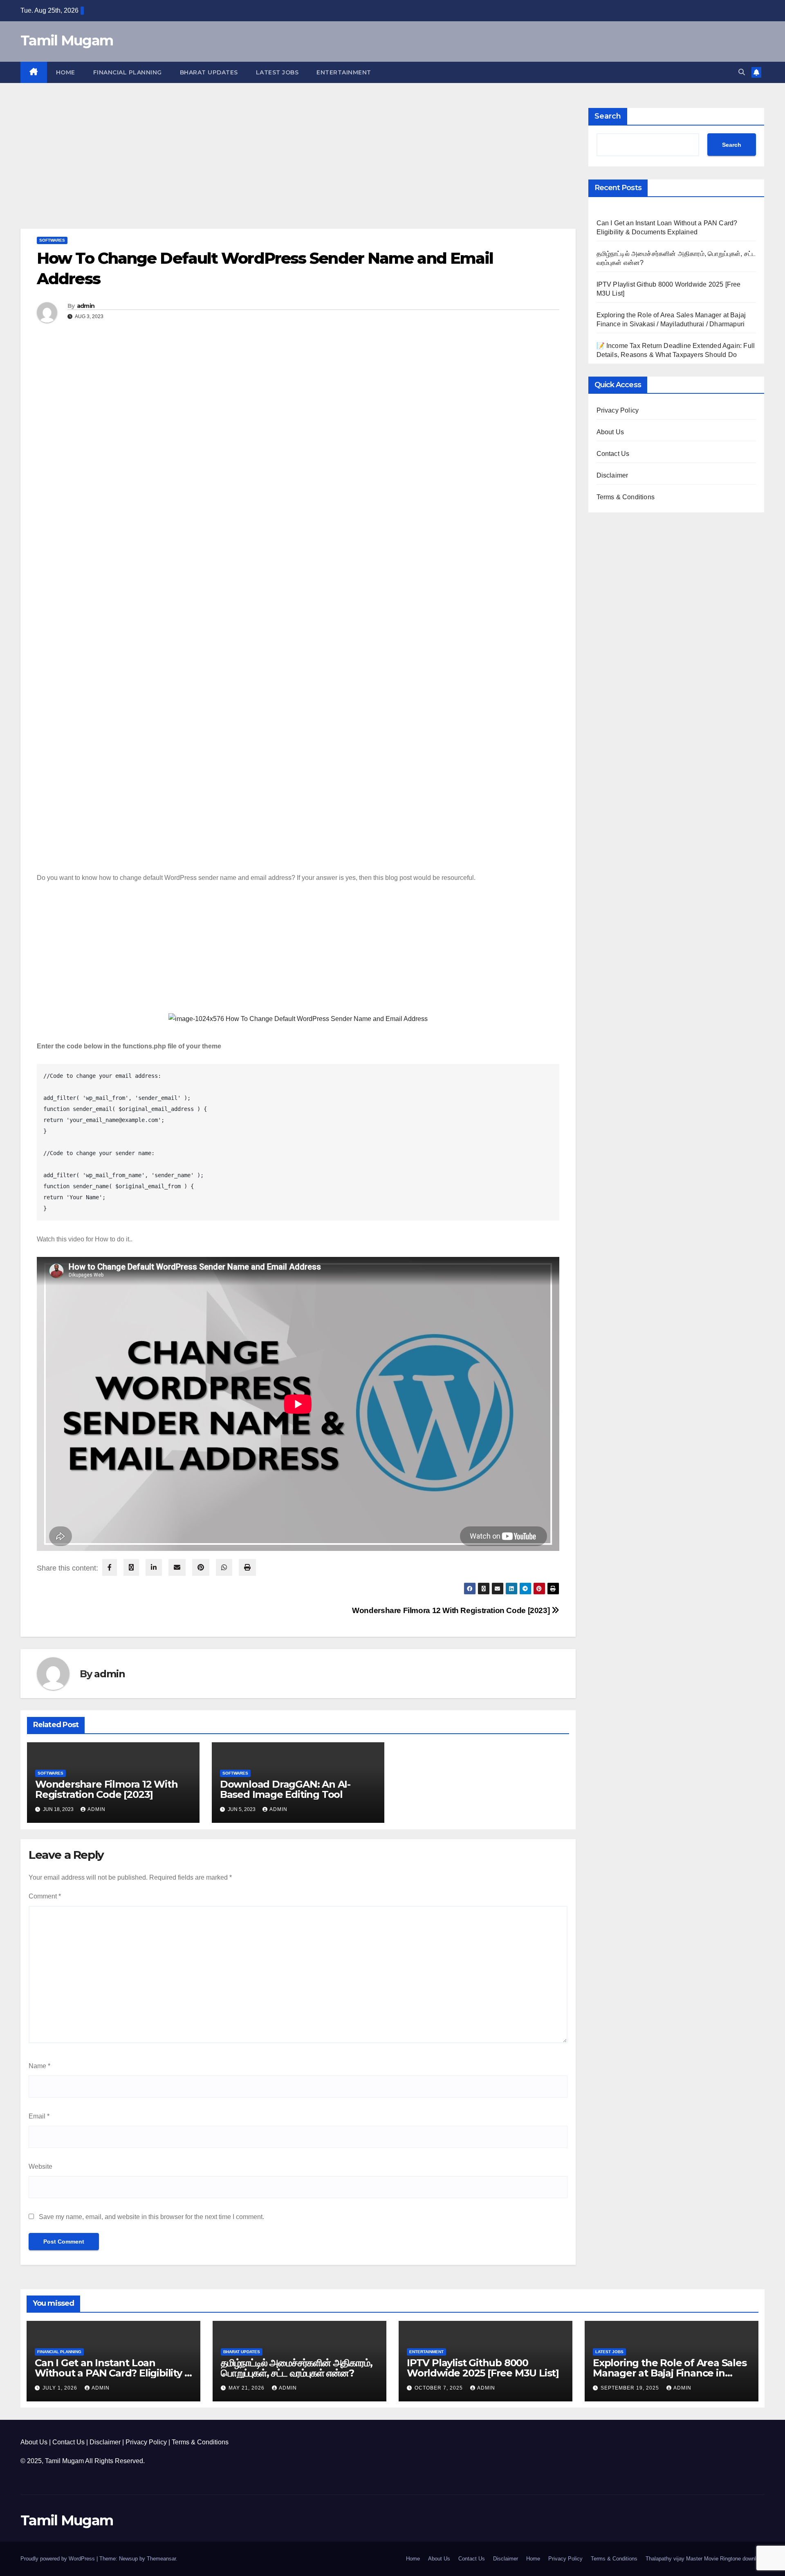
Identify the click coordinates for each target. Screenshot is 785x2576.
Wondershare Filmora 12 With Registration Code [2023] (452, 1610)
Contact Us (613, 454)
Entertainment (344, 72)
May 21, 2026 (247, 2388)
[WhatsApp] (224, 1567)
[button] (742, 72)
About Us (610, 432)
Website (40, 2166)
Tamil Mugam (67, 40)
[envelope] (177, 1567)
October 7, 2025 (440, 2388)
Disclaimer (612, 475)
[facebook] (110, 1567)
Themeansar (161, 2559)
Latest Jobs (277, 72)
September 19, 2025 (631, 2388)
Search (608, 116)
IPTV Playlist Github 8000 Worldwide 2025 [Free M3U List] (483, 2368)
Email (39, 2116)
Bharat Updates (209, 72)
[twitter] (131, 1567)
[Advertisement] (266, 168)
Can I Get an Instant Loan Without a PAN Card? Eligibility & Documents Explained (113, 2373)
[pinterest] (201, 1567)
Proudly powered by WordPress (58, 2559)
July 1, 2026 (61, 2388)
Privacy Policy (618, 410)
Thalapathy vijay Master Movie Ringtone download (705, 2559)
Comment (45, 1896)
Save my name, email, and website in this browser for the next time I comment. (151, 2217)
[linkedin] (154, 1567)
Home (66, 72)
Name (39, 2066)
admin (86, 306)
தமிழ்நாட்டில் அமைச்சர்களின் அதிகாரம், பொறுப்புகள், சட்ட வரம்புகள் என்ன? (296, 2368)
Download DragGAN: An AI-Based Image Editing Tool (285, 1789)
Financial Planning (128, 72)
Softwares (52, 240)
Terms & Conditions (626, 497)
